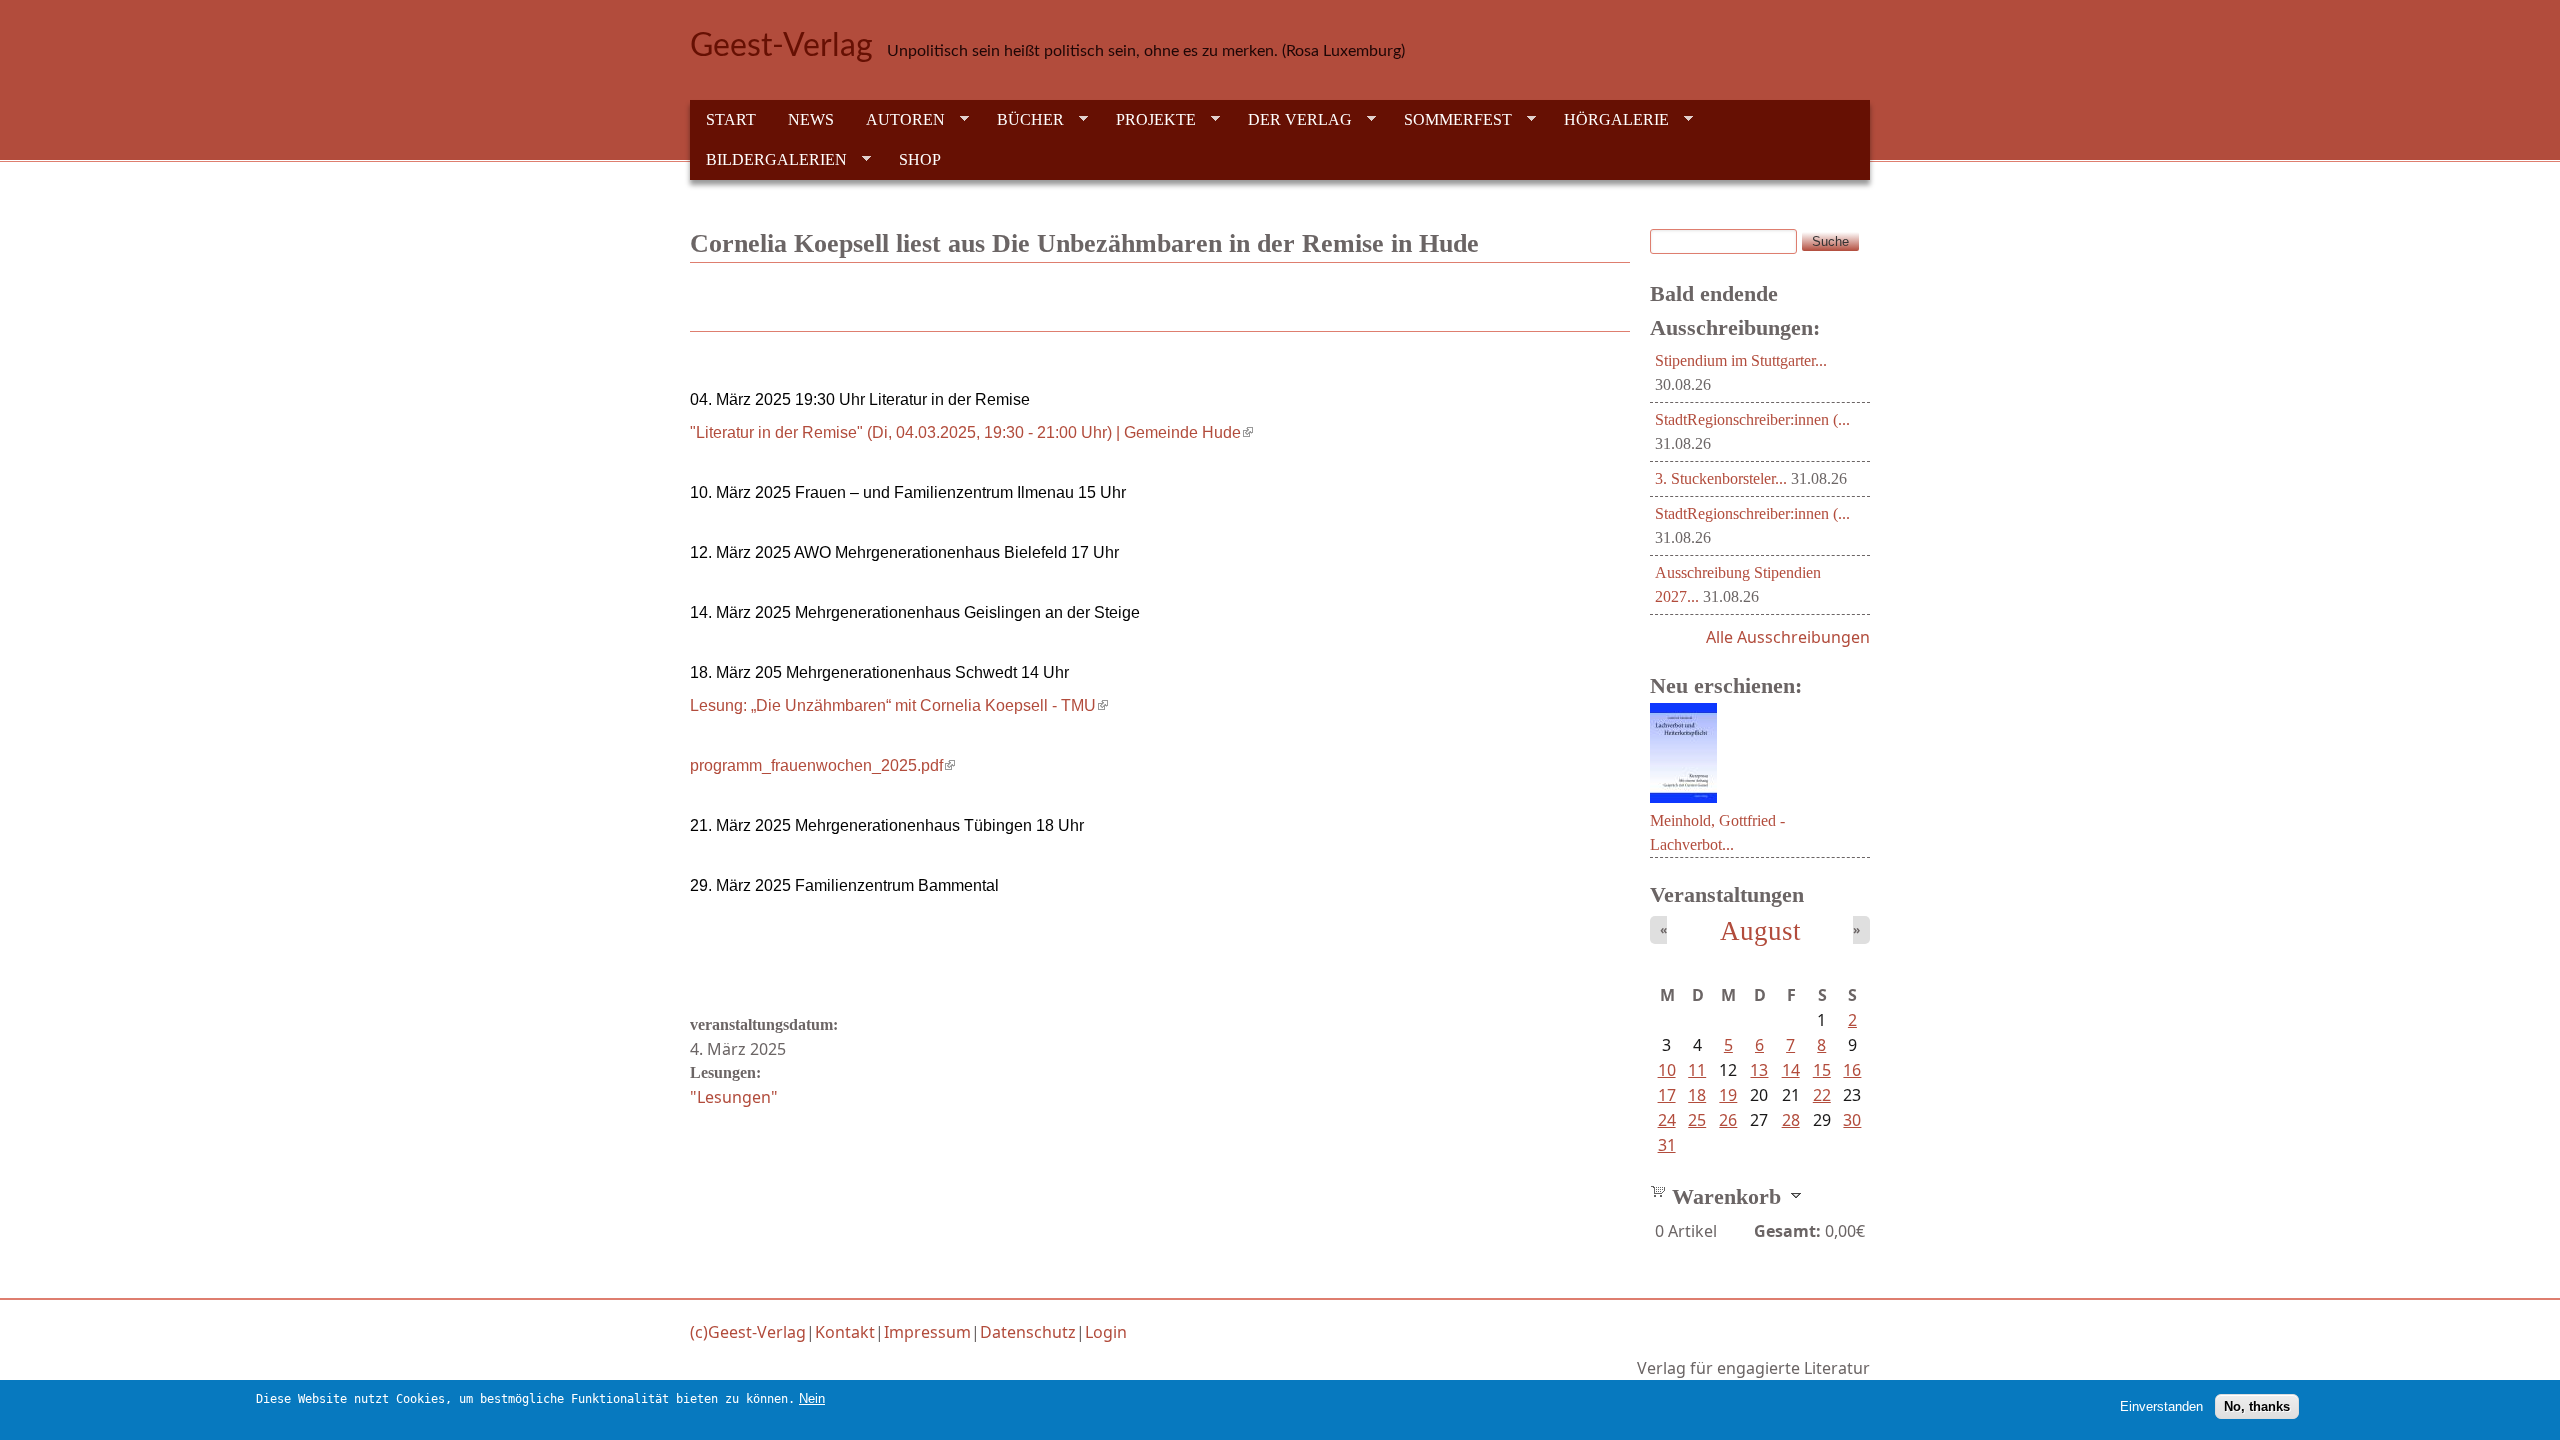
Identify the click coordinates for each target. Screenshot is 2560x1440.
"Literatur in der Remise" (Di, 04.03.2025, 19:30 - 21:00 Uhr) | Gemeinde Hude (971, 432)
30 (1852, 1120)
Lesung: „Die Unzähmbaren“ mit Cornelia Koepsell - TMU (899, 705)
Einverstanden (2161, 1405)
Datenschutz (1028, 1332)
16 (1852, 1070)
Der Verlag (1292, 120)
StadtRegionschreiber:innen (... (1752, 419)
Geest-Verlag (781, 46)
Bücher (1022, 120)
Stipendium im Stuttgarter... (1741, 360)
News (811, 119)
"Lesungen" (734, 1097)
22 (1822, 1095)
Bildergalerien (768, 160)
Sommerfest (1450, 120)
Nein (812, 1398)
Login (1106, 1332)
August (1760, 931)
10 (1667, 1070)
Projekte (1148, 120)
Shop (920, 159)
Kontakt (845, 1332)
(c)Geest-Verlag (748, 1332)
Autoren (897, 120)
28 (1791, 1120)
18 (1697, 1095)
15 (1822, 1070)
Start (731, 119)
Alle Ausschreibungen (1788, 637)
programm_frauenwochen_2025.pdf (822, 765)
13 (1759, 1070)
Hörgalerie (1608, 120)
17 (1667, 1095)
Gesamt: (1787, 1231)
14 (1791, 1070)
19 (1728, 1095)
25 (1697, 1120)
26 (1728, 1120)
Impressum (927, 1332)
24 (1667, 1120)
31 (1667, 1145)
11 (1697, 1070)
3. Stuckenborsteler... (1721, 478)
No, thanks (2257, 1405)
